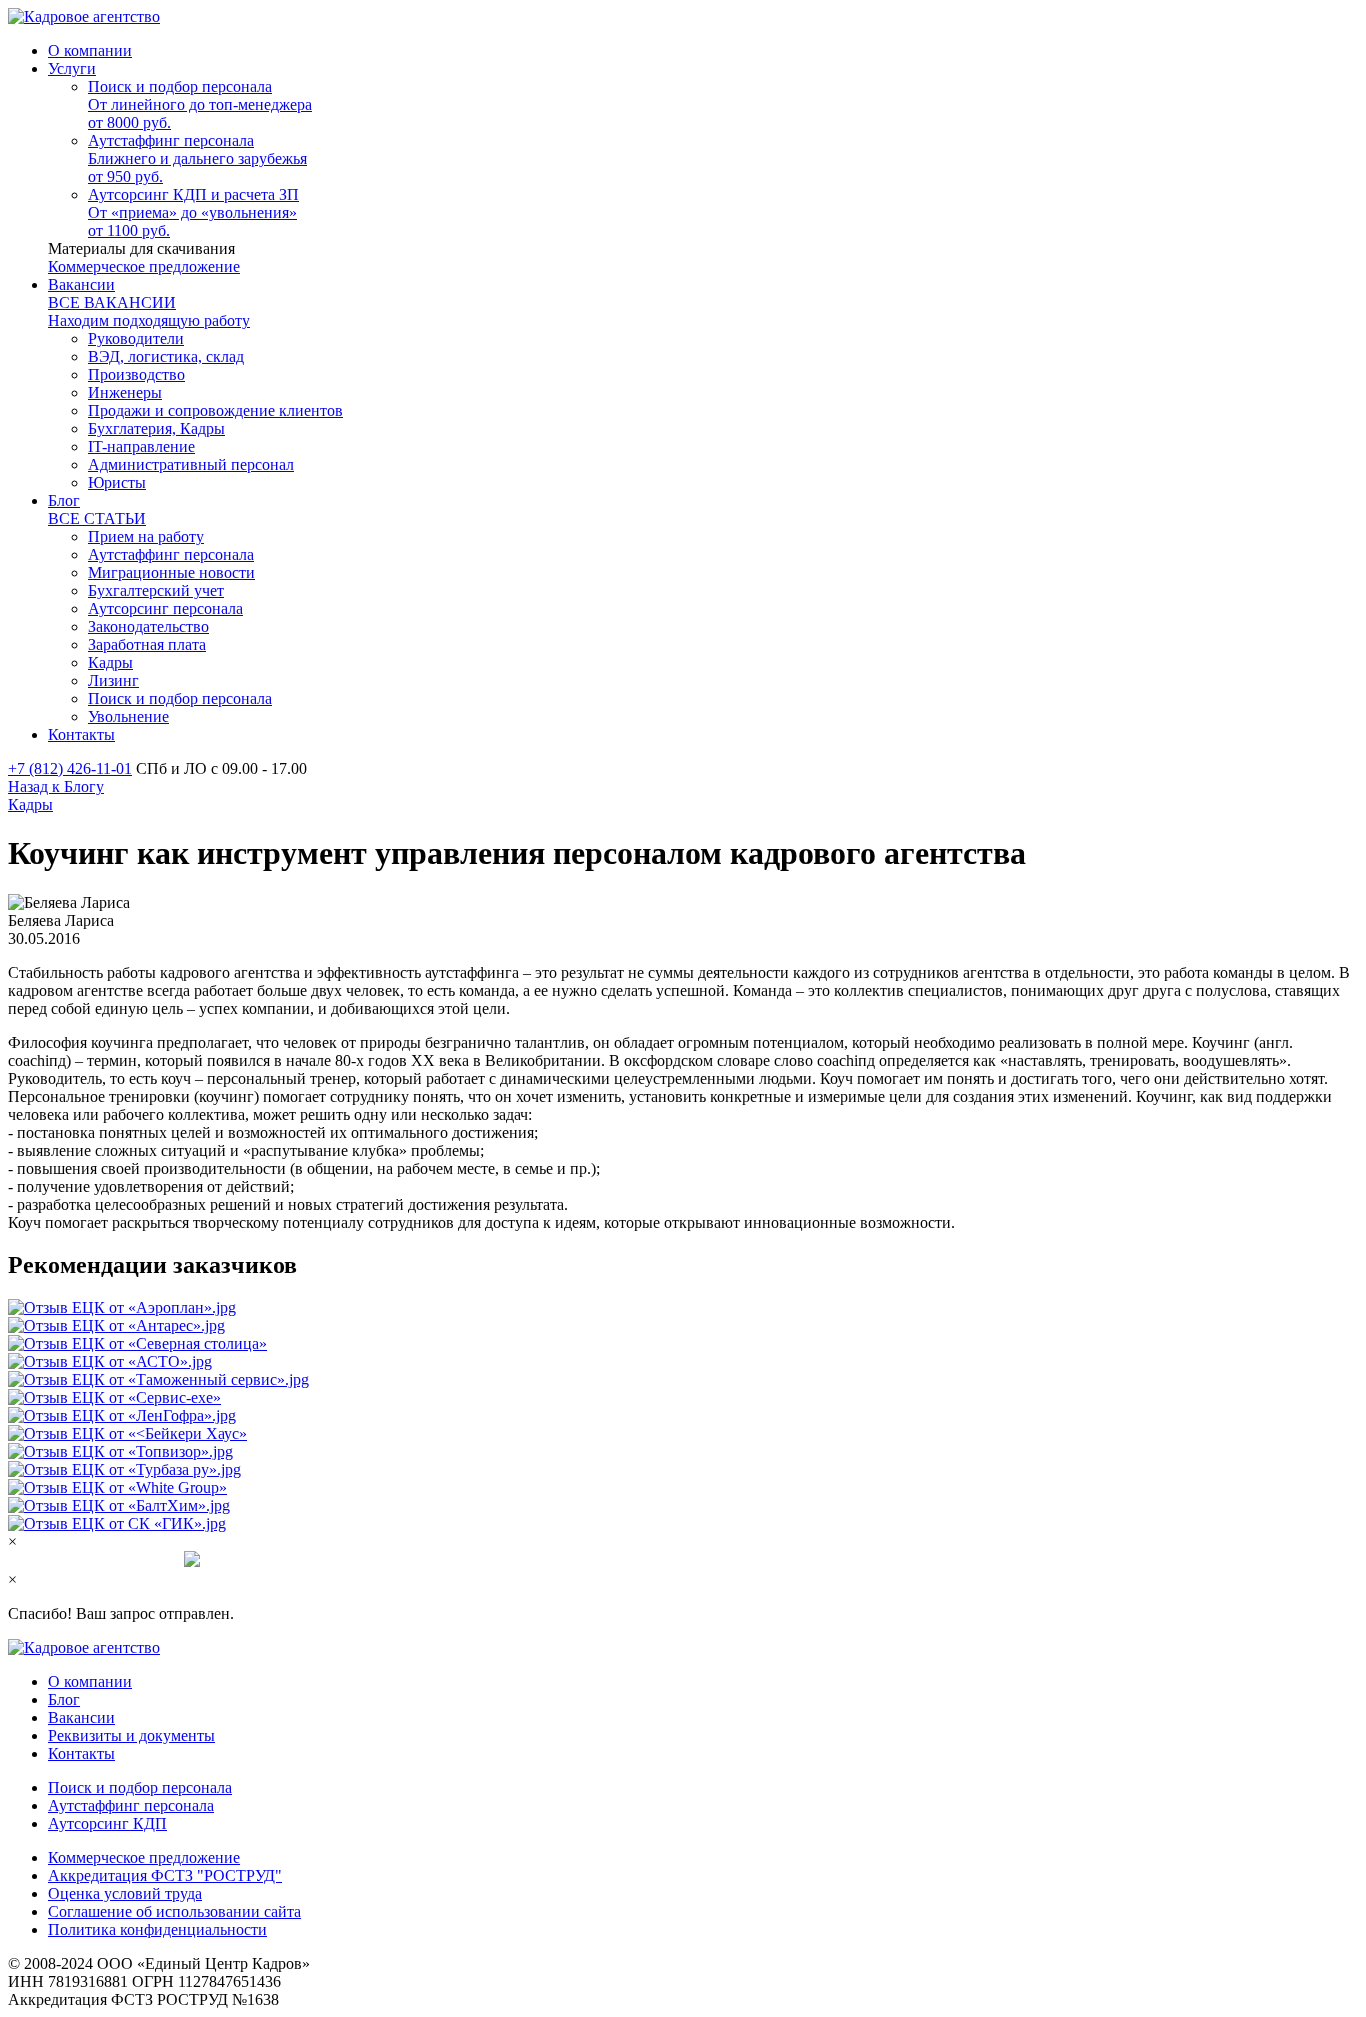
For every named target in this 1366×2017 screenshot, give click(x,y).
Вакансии (81, 1717)
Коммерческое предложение (144, 266)
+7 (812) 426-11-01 (70, 768)
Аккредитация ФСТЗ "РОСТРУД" (165, 1875)
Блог (64, 1699)
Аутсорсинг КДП (107, 1823)
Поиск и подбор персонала (140, 1787)
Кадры (30, 804)
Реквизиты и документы (131, 1735)
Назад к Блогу (56, 786)
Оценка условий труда (125, 1893)
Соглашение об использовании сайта (174, 1911)
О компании (90, 1681)
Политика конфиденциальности (157, 1929)
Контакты (81, 1753)
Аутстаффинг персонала (131, 1805)
